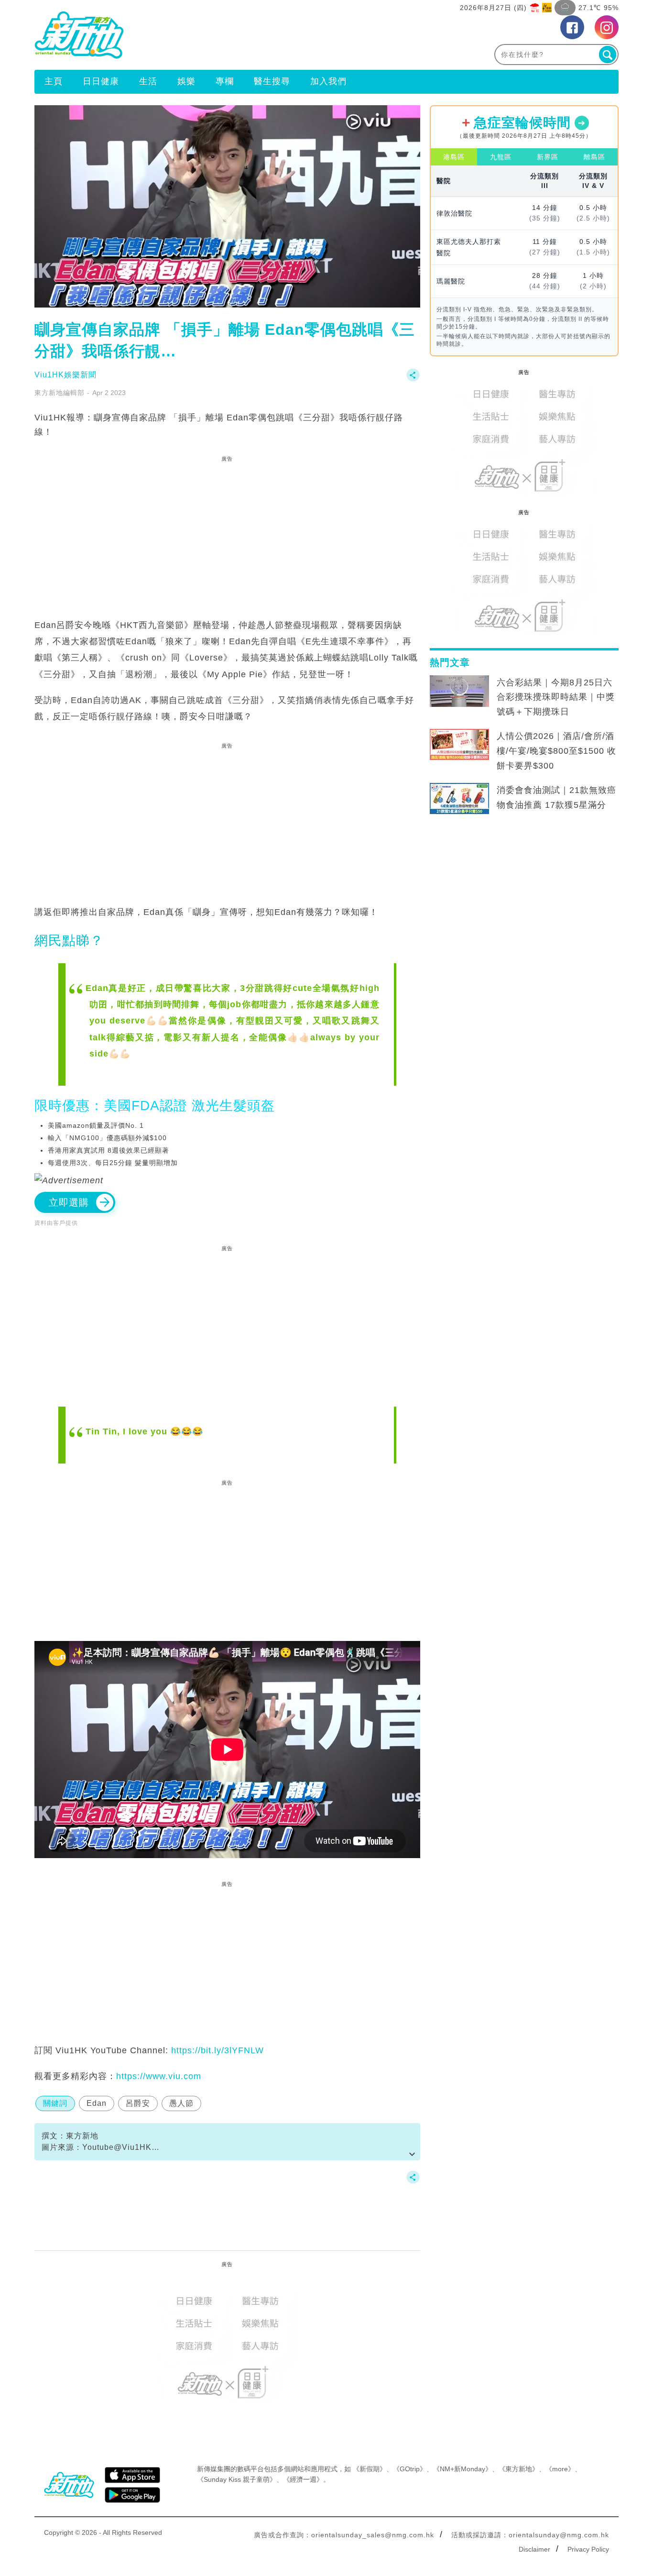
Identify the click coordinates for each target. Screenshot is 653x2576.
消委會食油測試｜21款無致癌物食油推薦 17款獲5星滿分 (556, 798)
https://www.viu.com (159, 2076)
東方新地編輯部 (60, 393)
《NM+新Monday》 (463, 2469)
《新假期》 (370, 2469)
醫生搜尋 (272, 81)
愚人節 (181, 2103)
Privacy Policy (588, 2549)
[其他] (413, 380)
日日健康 (101, 81)
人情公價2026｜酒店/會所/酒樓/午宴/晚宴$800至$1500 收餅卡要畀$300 (556, 751)
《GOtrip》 (410, 2469)
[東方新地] (180, 35)
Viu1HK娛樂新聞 (65, 375)
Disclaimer (534, 2549)
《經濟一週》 (303, 2479)
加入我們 (328, 81)
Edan (97, 2103)
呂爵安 (138, 2103)
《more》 (560, 2469)
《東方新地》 (519, 2469)
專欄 (225, 81)
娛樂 (186, 81)
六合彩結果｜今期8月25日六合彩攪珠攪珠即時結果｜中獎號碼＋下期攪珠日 (556, 697)
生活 (148, 81)
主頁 (54, 81)
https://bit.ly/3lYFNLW (218, 2050)
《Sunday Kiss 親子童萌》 (237, 2479)
